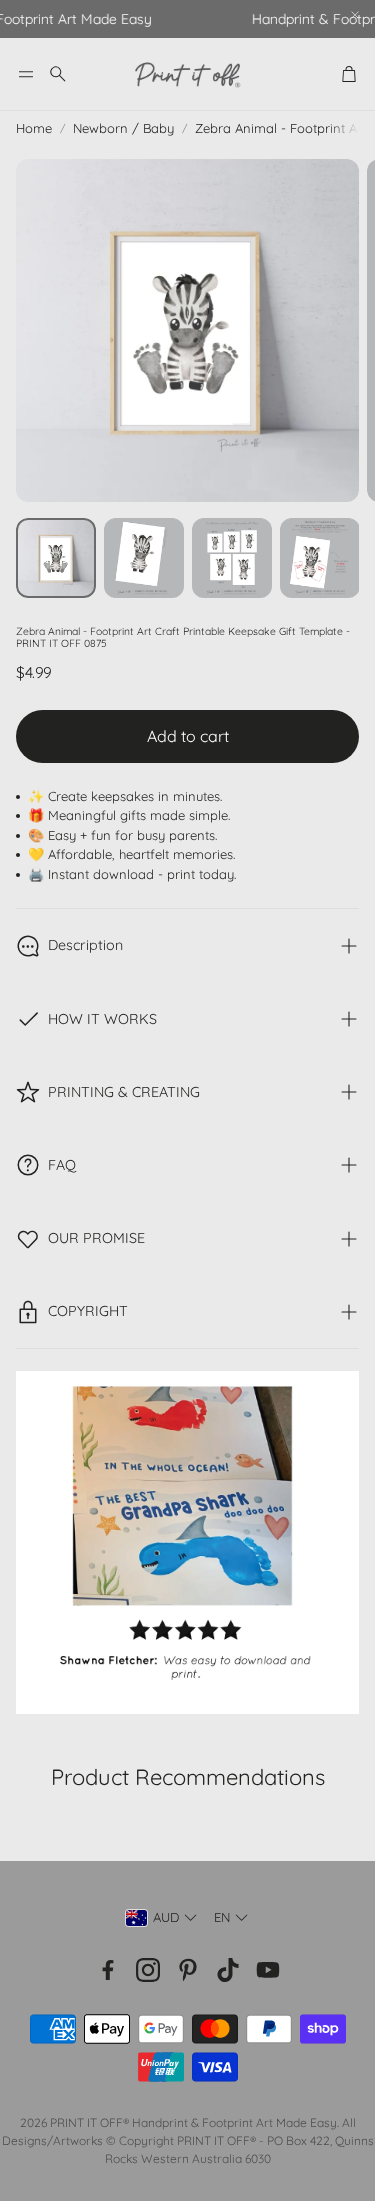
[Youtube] (268, 1970)
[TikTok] (228, 1970)
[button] (26, 74)
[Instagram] (148, 1970)
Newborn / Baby (123, 128)
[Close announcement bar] (355, 15)
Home (34, 128)
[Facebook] (108, 1970)
